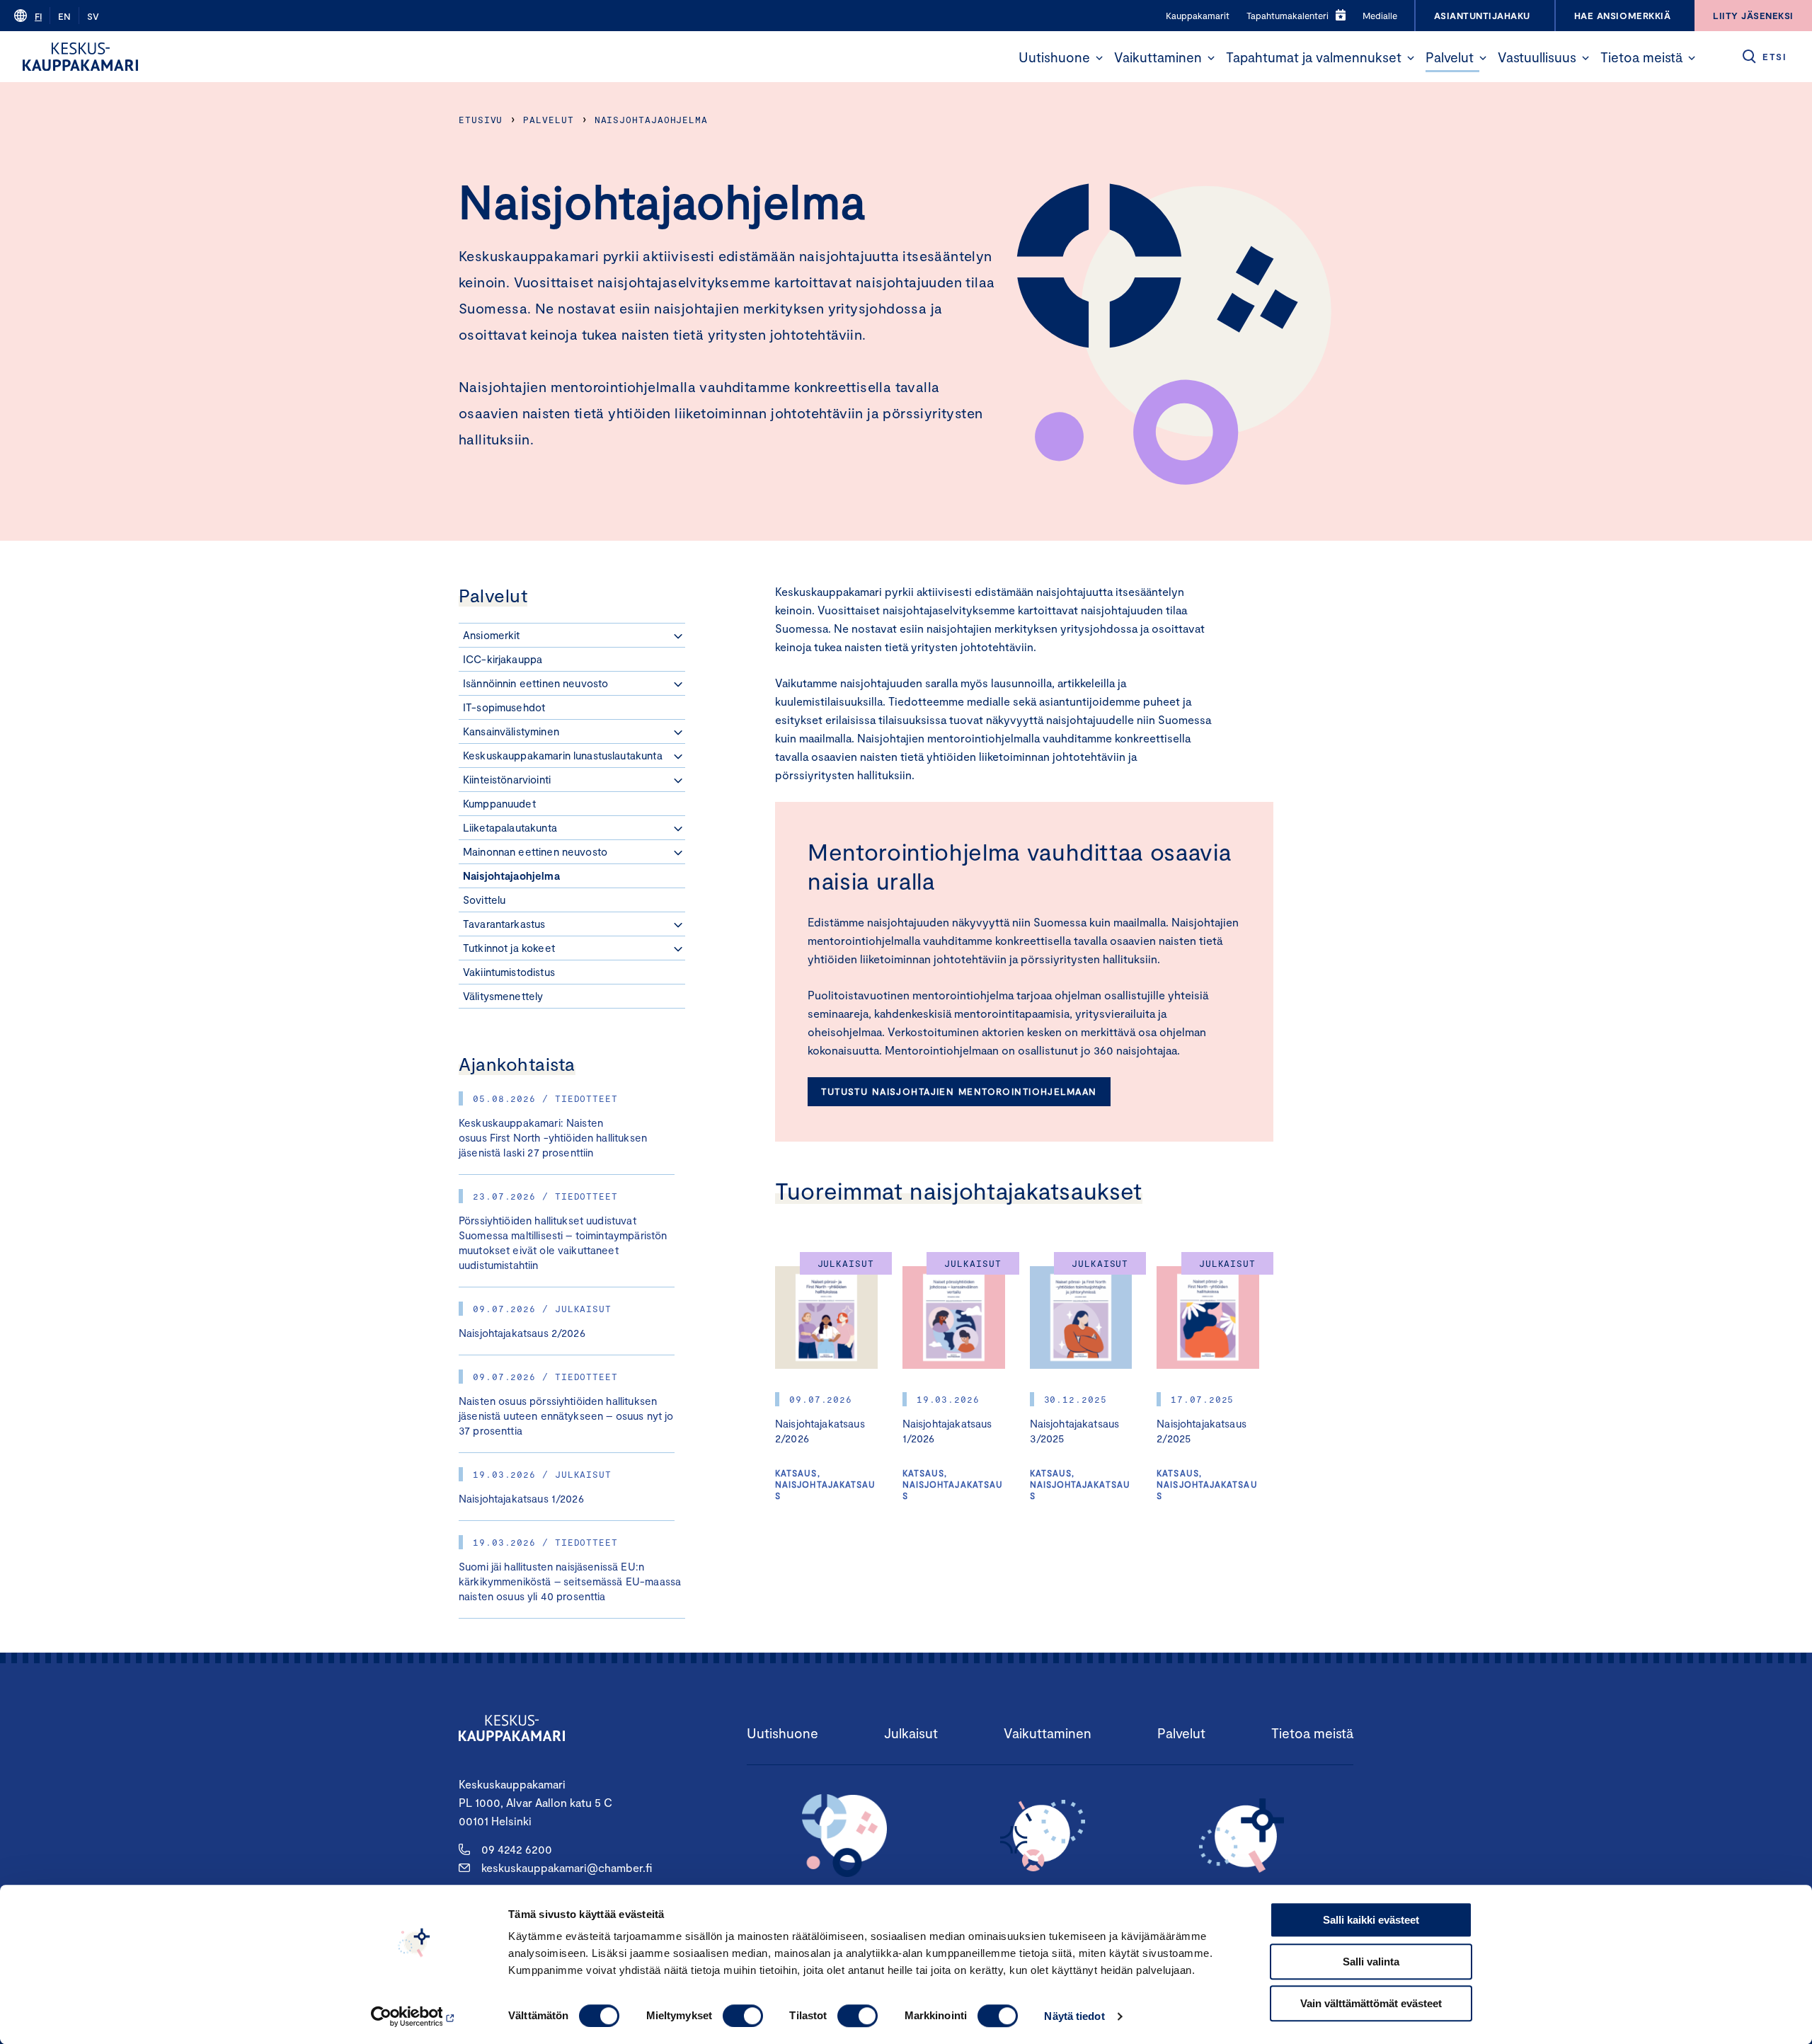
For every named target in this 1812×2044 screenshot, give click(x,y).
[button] (1099, 58)
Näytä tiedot (1074, 2016)
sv (93, 16)
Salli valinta (1371, 1962)
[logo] (80, 57)
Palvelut (1450, 57)
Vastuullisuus (1537, 57)
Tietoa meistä (1641, 57)
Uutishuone (1054, 57)
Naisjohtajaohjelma (651, 120)
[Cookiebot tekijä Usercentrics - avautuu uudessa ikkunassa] (414, 2016)
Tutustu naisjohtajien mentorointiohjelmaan (959, 1091)
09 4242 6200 (517, 1849)
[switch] (743, 2016)
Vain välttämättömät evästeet (1371, 2003)
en (64, 16)
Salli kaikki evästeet (1371, 1920)
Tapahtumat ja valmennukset (1314, 57)
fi (38, 16)
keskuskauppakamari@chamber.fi (567, 1867)
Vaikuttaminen (1158, 57)
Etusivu (481, 120)
